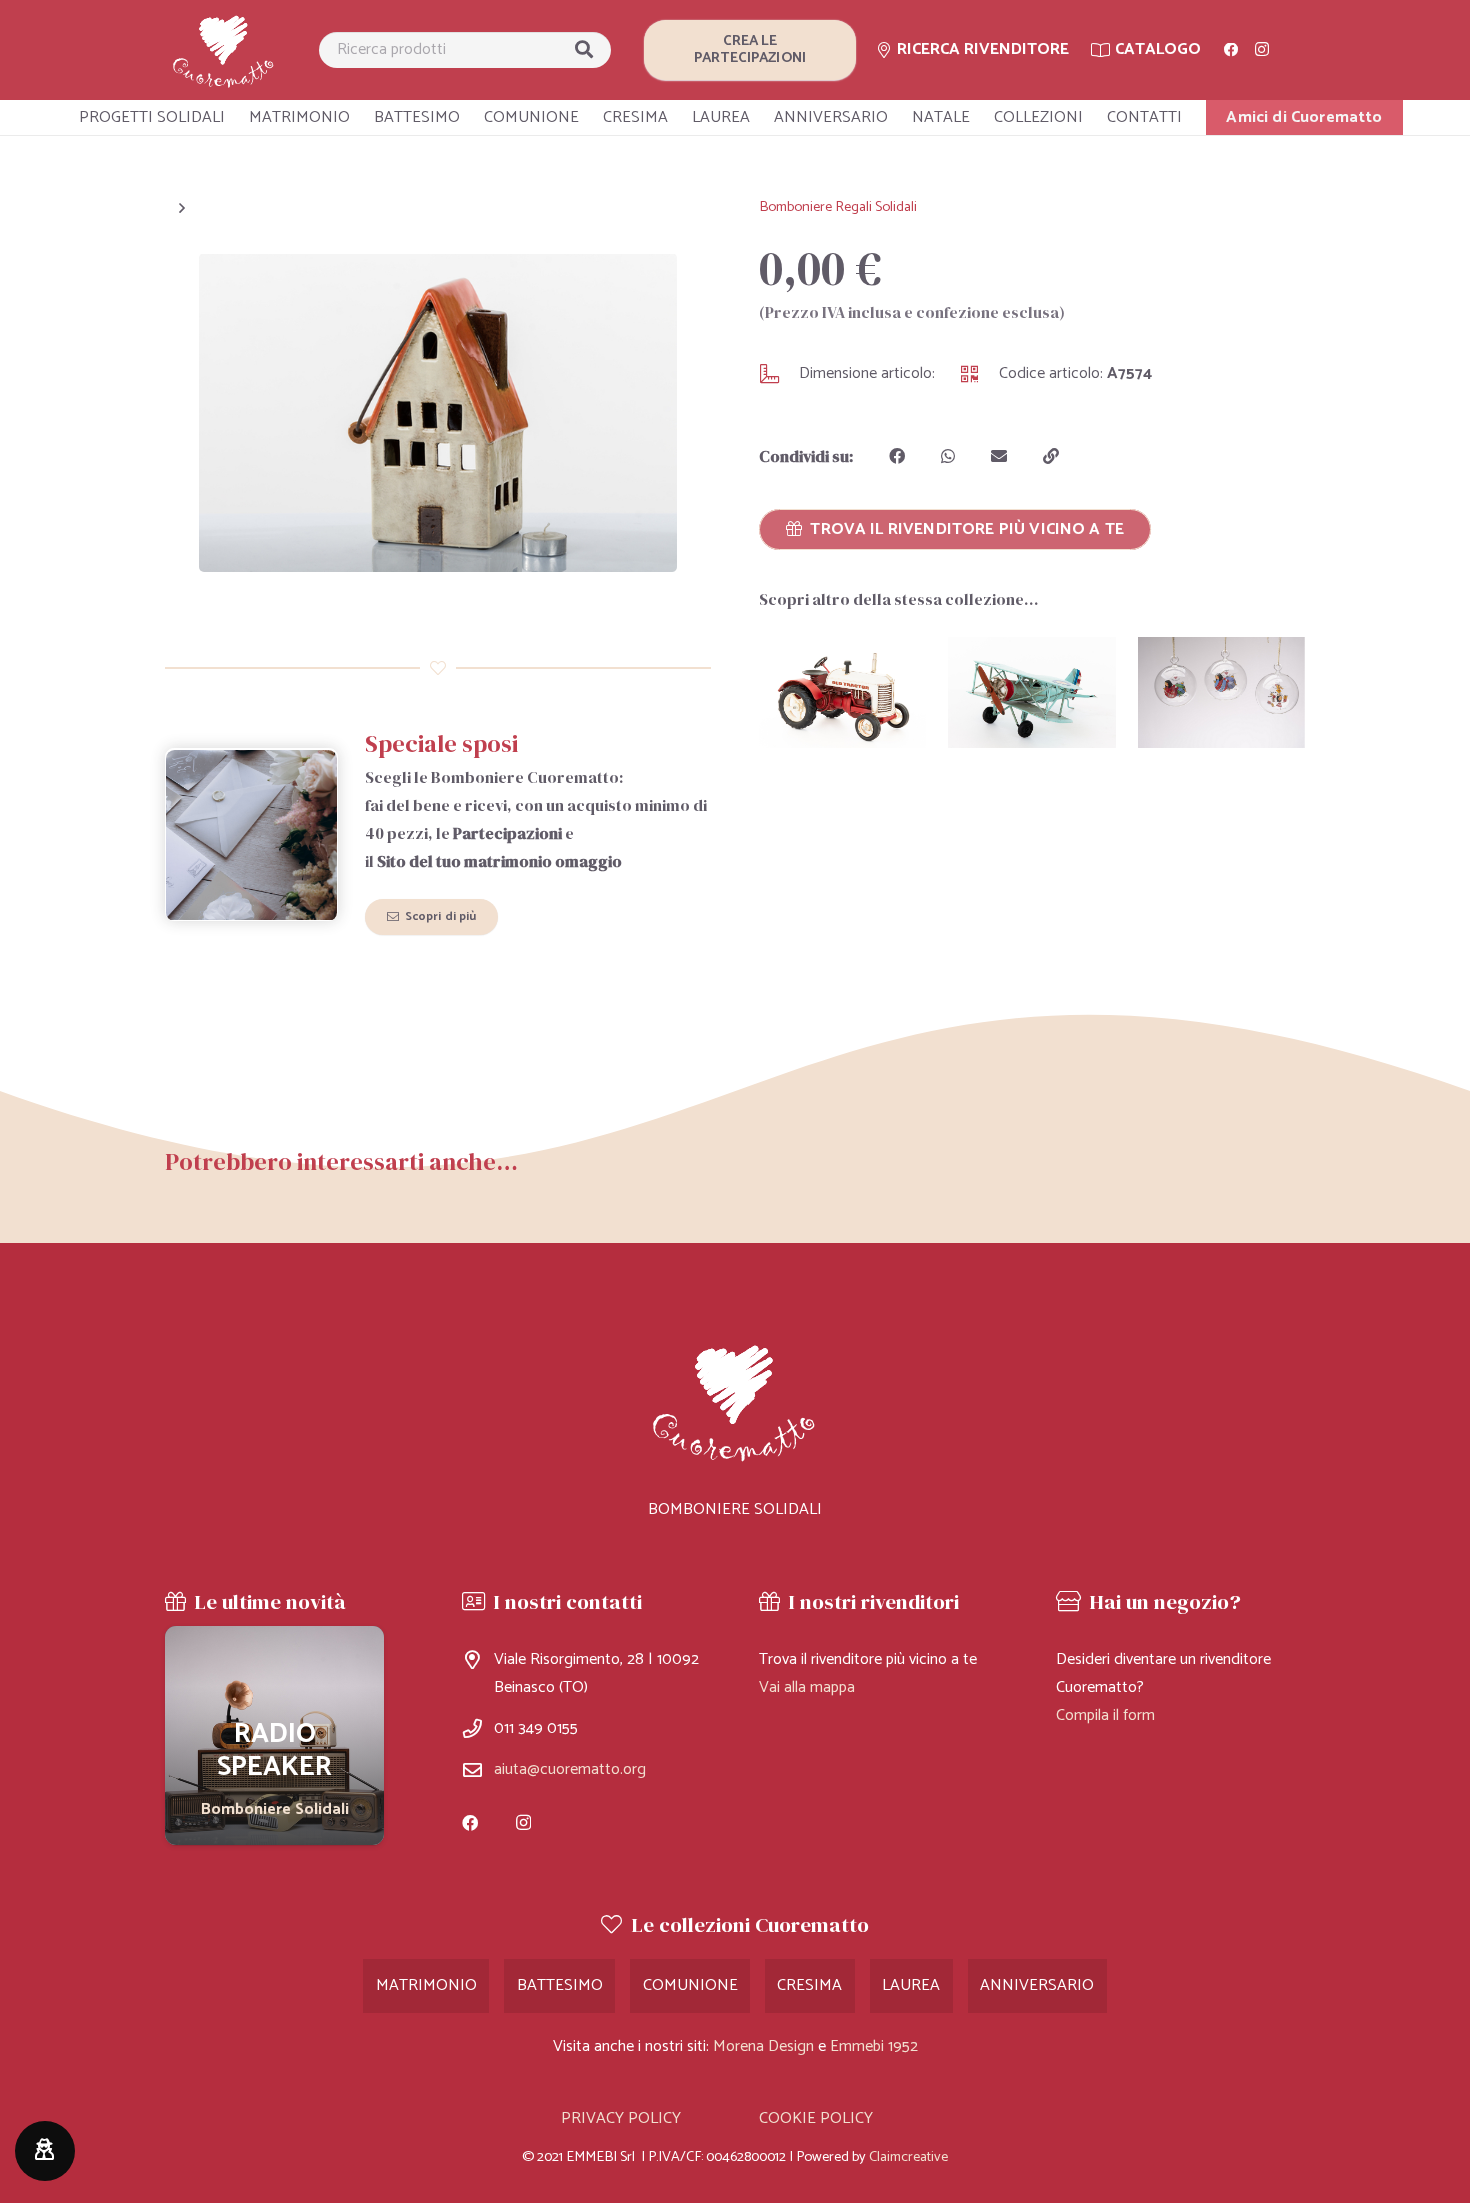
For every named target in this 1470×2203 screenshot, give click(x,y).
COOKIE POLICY (816, 2118)
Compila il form (1105, 1715)
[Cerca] (584, 50)
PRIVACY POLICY (621, 2118)
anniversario (1037, 1985)
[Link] (224, 50)
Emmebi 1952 (874, 2046)
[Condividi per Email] (999, 456)
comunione (690, 1985)
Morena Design (763, 2046)
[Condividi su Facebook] (897, 456)
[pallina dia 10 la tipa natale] (1221, 692)
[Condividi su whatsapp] (948, 456)
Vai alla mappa (807, 1687)
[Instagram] (1262, 50)
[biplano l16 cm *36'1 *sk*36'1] (1031, 692)
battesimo (560, 1985)
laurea (911, 1985)
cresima (809, 1985)
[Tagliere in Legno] (274, 1735)
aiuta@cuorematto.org (570, 1769)
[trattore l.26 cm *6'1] (842, 692)
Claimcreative (908, 2157)
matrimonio (426, 1985)
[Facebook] (1231, 50)
